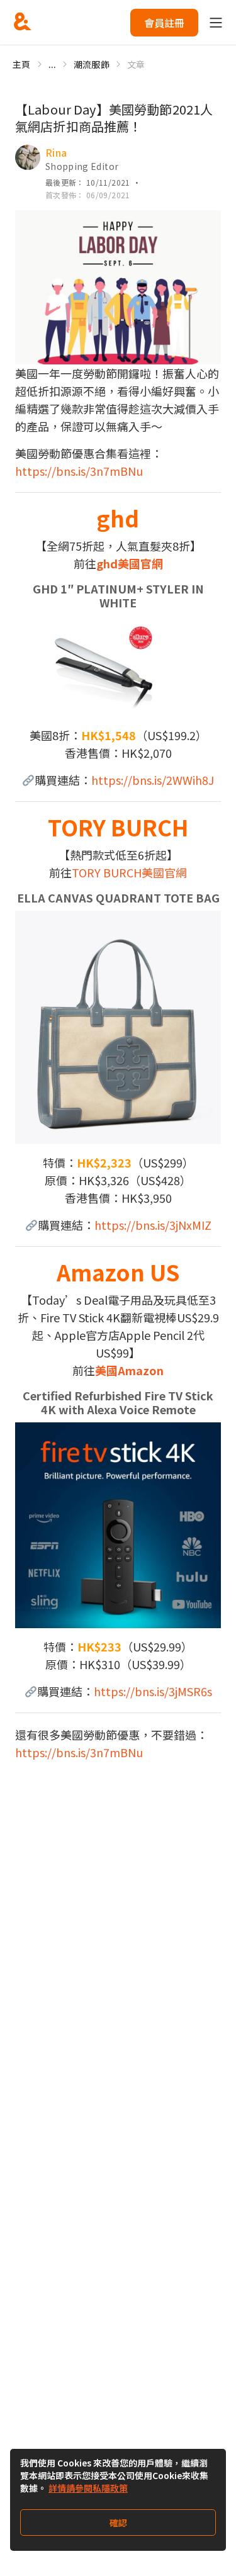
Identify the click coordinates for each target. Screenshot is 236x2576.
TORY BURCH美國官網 (129, 872)
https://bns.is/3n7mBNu (79, 471)
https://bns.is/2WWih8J (153, 780)
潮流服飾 (92, 64)
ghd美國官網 (130, 563)
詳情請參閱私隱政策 (88, 2488)
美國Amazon (129, 1370)
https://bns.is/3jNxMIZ (153, 1225)
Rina (56, 152)
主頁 (22, 64)
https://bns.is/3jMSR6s (153, 1691)
